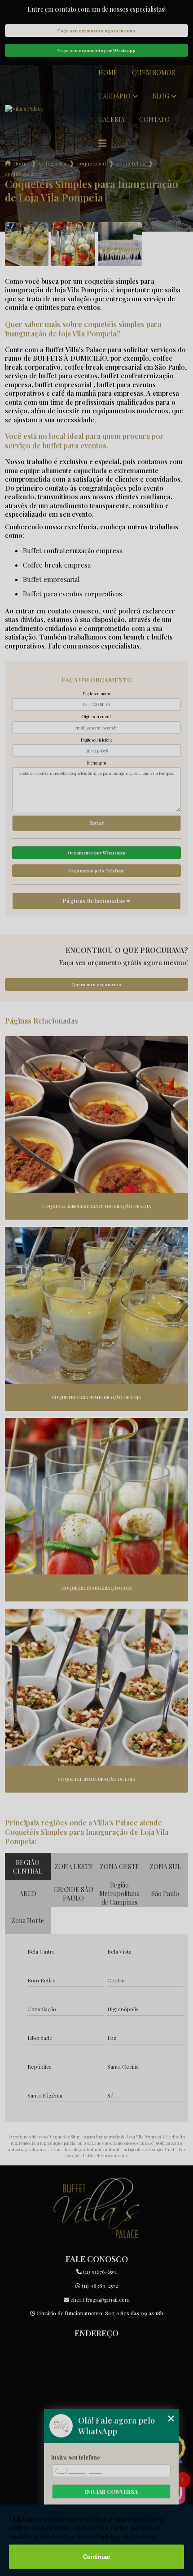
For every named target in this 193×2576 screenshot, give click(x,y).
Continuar (97, 2557)
